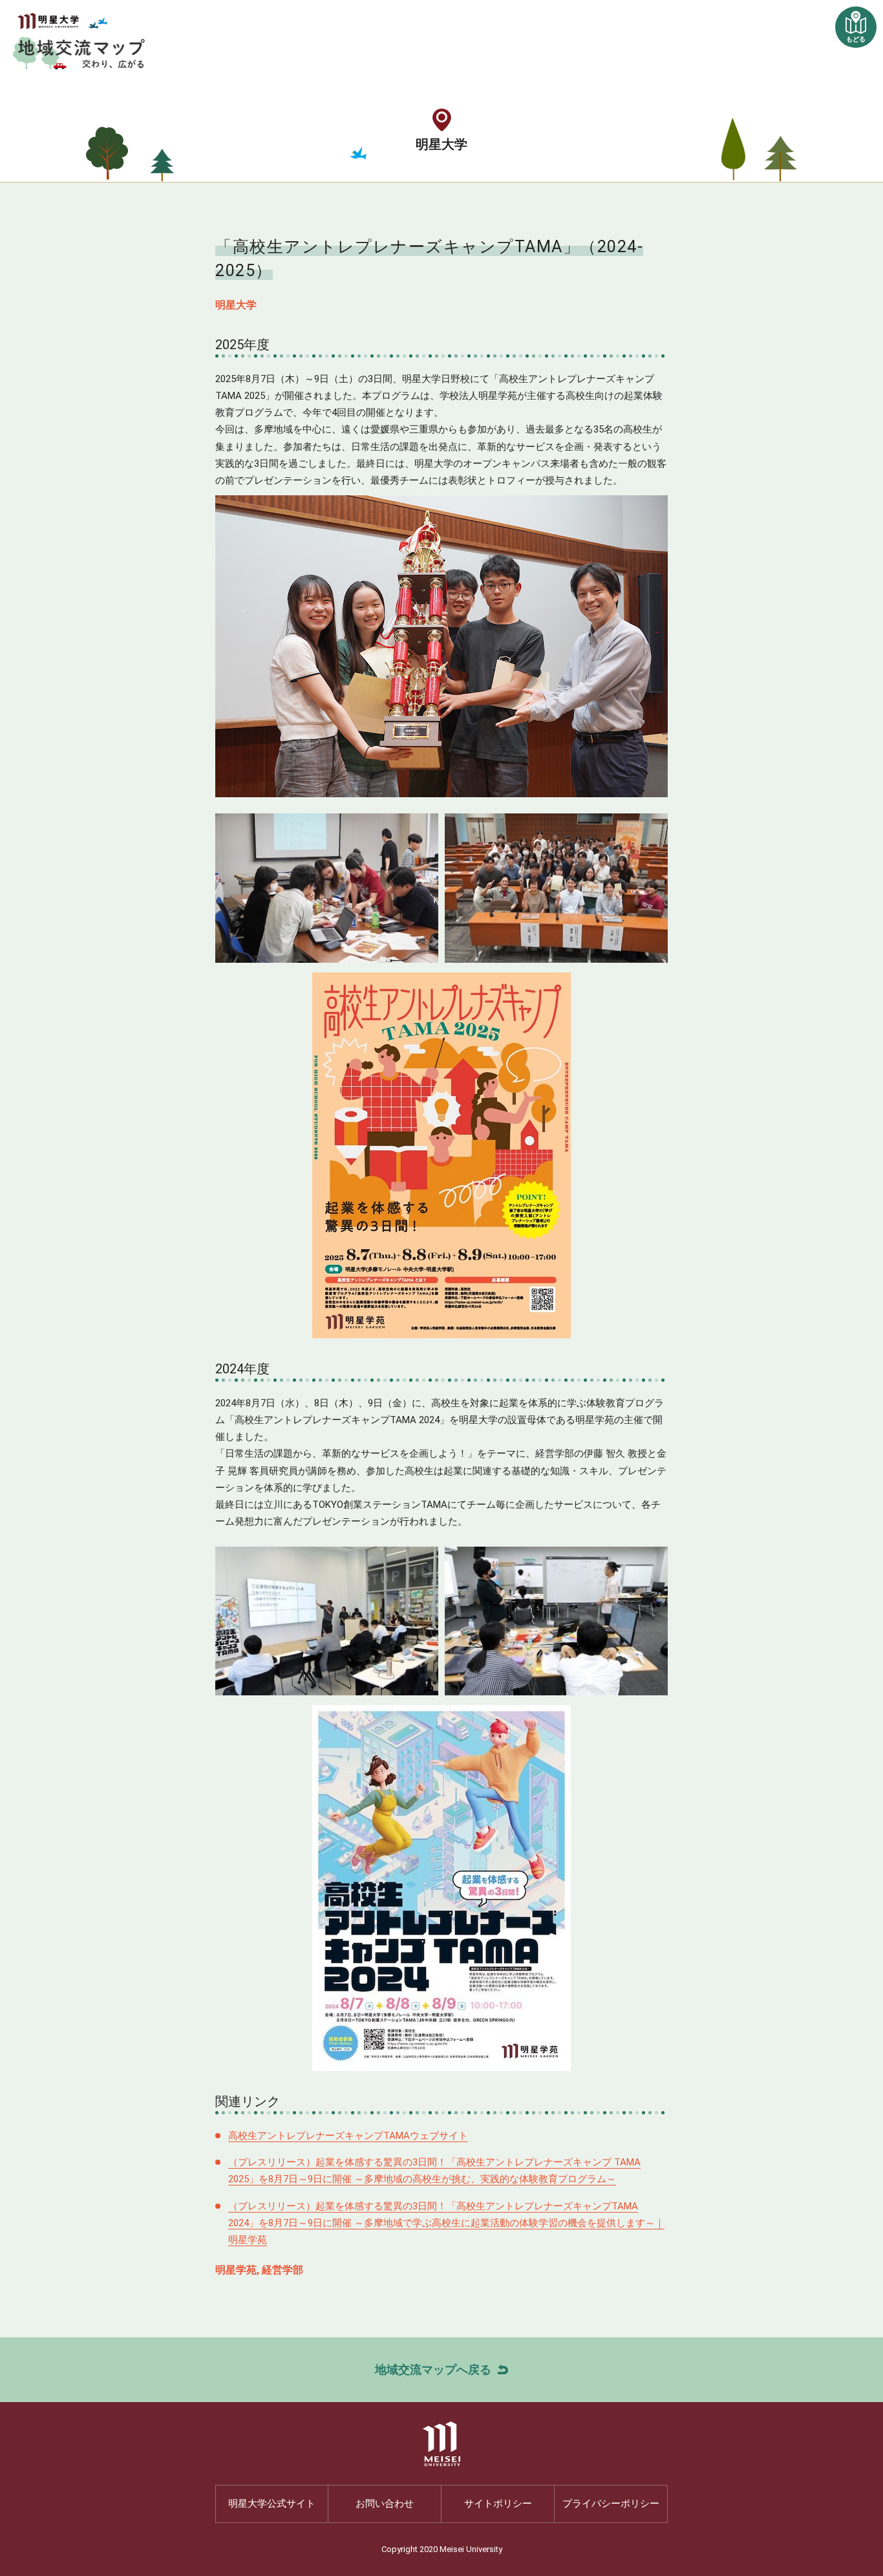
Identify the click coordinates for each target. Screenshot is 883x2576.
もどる (856, 39)
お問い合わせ (385, 2504)
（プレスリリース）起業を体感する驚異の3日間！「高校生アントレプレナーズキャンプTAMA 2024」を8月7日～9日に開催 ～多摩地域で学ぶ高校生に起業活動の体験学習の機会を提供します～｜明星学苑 (446, 2223)
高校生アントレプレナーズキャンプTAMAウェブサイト (348, 2136)
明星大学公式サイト (272, 2504)
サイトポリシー (498, 2504)
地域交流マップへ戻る (433, 2369)
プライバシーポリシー (611, 2504)
